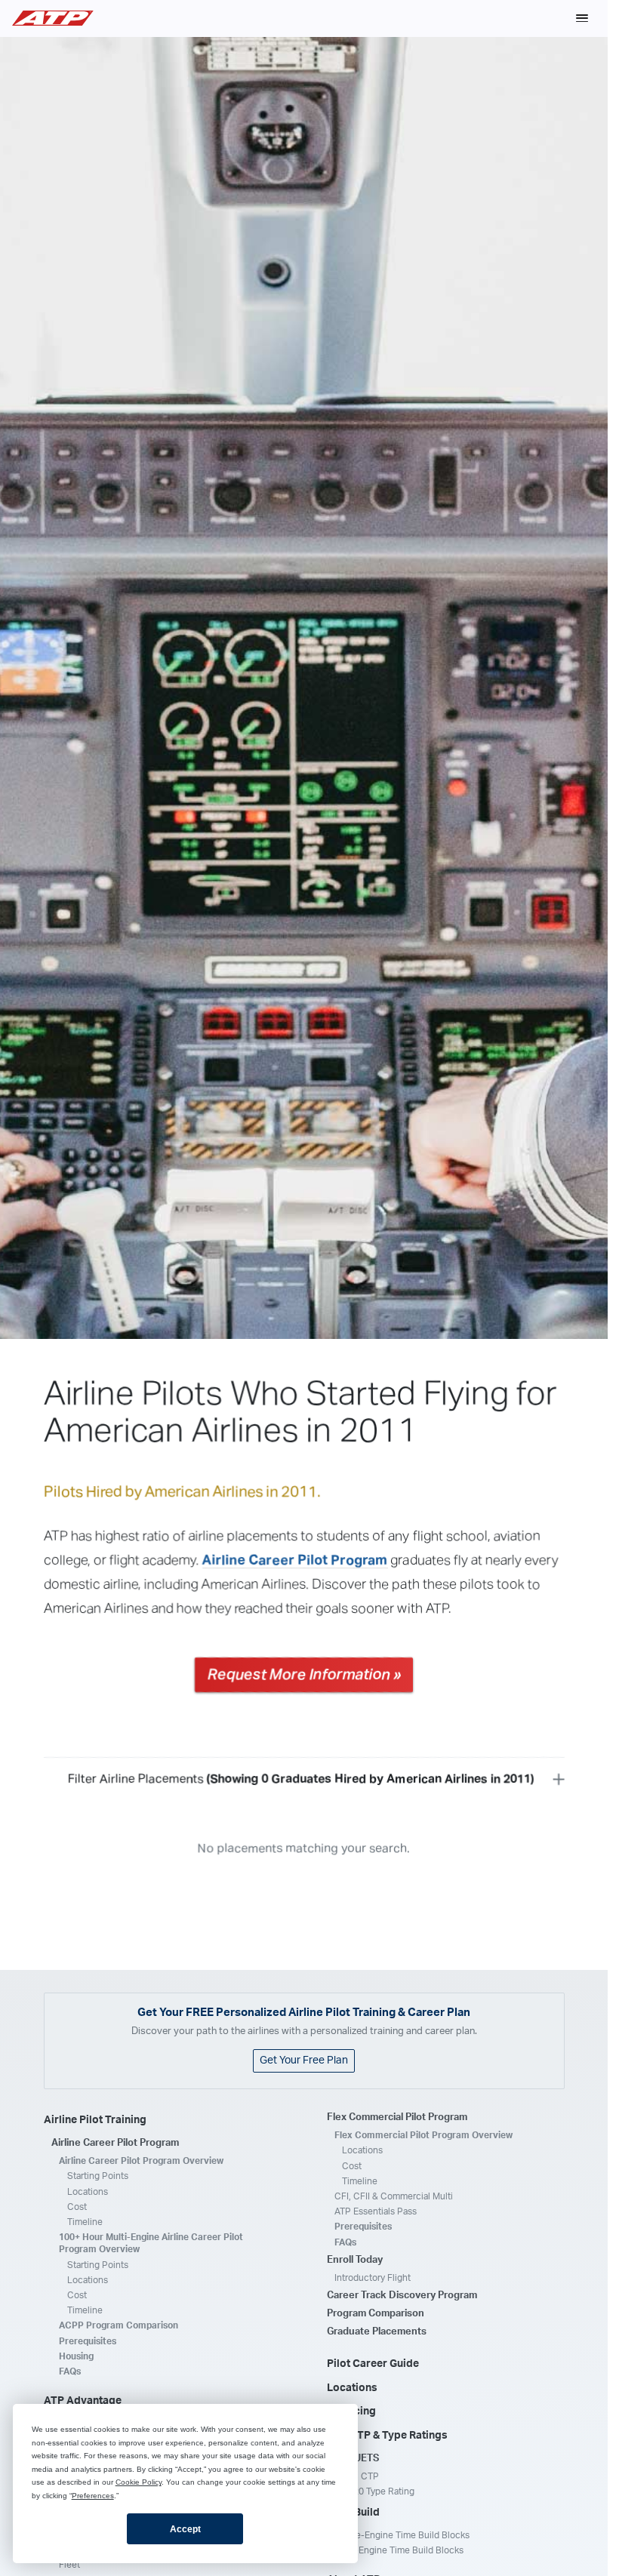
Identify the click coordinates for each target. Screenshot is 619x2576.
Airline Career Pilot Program (295, 1560)
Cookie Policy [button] (139, 2482)
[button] (582, 18)
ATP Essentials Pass (376, 2211)
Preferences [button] (93, 2496)
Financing (351, 2411)
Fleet (69, 2565)
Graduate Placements (377, 2332)
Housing (76, 2356)
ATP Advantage (83, 2401)
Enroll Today (355, 2260)
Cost (77, 2207)
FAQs (70, 2371)
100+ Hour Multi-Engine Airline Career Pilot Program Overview (151, 2243)
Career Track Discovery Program (402, 2296)
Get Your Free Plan (304, 2060)
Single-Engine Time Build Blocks (402, 2535)
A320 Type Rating (378, 2491)
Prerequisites (88, 2341)
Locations (88, 2192)
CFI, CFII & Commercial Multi (394, 2196)
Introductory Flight (373, 2278)
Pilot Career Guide (373, 2364)
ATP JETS (357, 2459)
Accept (185, 2529)
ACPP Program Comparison (119, 2325)
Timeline (85, 2222)
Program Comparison (376, 2314)
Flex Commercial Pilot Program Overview (423, 2135)
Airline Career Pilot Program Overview (141, 2161)
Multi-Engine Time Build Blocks (399, 2550)
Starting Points (98, 2176)
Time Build (353, 2513)
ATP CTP (360, 2476)
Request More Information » (304, 1675)
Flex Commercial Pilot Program (397, 2117)
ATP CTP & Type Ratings (387, 2436)
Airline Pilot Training (95, 2120)
